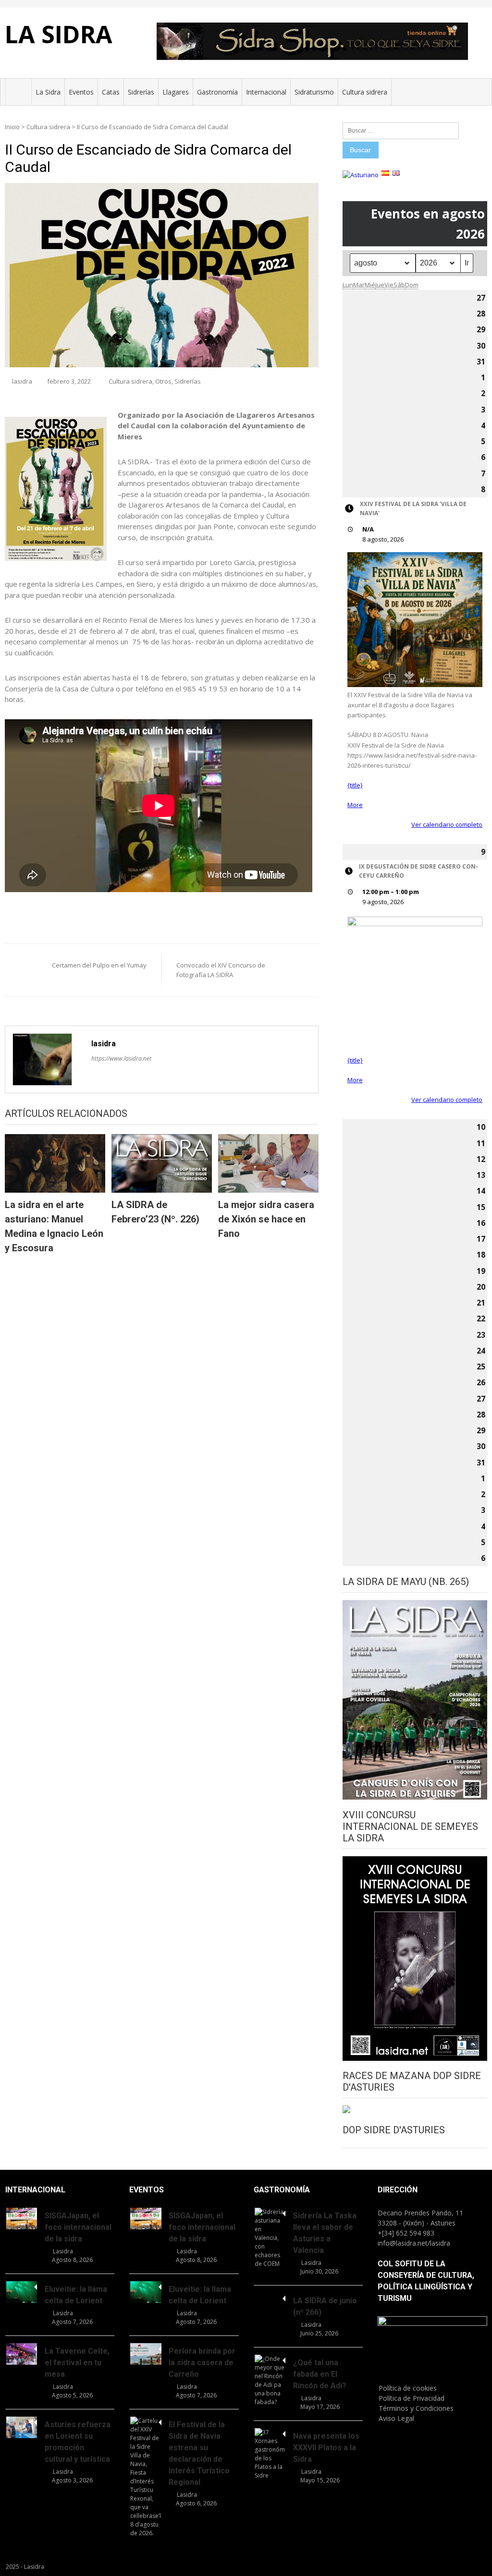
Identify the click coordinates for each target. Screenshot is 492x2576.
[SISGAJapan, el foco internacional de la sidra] (22, 2219)
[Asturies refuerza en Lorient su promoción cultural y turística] (22, 2427)
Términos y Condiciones (416, 2408)
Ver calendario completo (447, 824)
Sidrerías (141, 92)
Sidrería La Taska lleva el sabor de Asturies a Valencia (325, 2233)
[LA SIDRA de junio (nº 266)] (270, 2297)
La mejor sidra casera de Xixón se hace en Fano (266, 1219)
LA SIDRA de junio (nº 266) (325, 2306)
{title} (355, 785)
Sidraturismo (314, 92)
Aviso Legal (396, 2418)
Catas (111, 92)
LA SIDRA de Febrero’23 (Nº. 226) (155, 1212)
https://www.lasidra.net (121, 1058)
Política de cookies (408, 2388)
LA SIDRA (59, 34)
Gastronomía (217, 92)
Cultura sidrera (365, 92)
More (355, 805)
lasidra (22, 381)
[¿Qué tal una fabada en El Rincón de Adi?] (270, 2381)
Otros (163, 381)
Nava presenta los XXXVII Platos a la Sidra (326, 2448)
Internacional (266, 92)
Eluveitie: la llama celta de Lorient (76, 2295)
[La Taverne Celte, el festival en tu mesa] (22, 2354)
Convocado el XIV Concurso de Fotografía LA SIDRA (221, 970)
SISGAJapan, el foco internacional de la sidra (78, 2227)
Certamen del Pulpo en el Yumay (99, 965)
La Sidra (48, 92)
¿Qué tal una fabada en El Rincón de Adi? (320, 2374)
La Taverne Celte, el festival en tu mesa (77, 2363)
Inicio (12, 127)
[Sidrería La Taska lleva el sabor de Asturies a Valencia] (270, 2238)
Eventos (81, 92)
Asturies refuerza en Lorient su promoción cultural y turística (78, 2442)
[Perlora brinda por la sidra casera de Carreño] (146, 2354)
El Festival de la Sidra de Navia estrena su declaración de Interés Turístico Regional (199, 2453)
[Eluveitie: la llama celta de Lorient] (22, 2292)
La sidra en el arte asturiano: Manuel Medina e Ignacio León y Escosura (54, 1226)
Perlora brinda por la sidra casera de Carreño (202, 2363)
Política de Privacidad (412, 2398)
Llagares (176, 92)
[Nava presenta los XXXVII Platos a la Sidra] (270, 2454)
